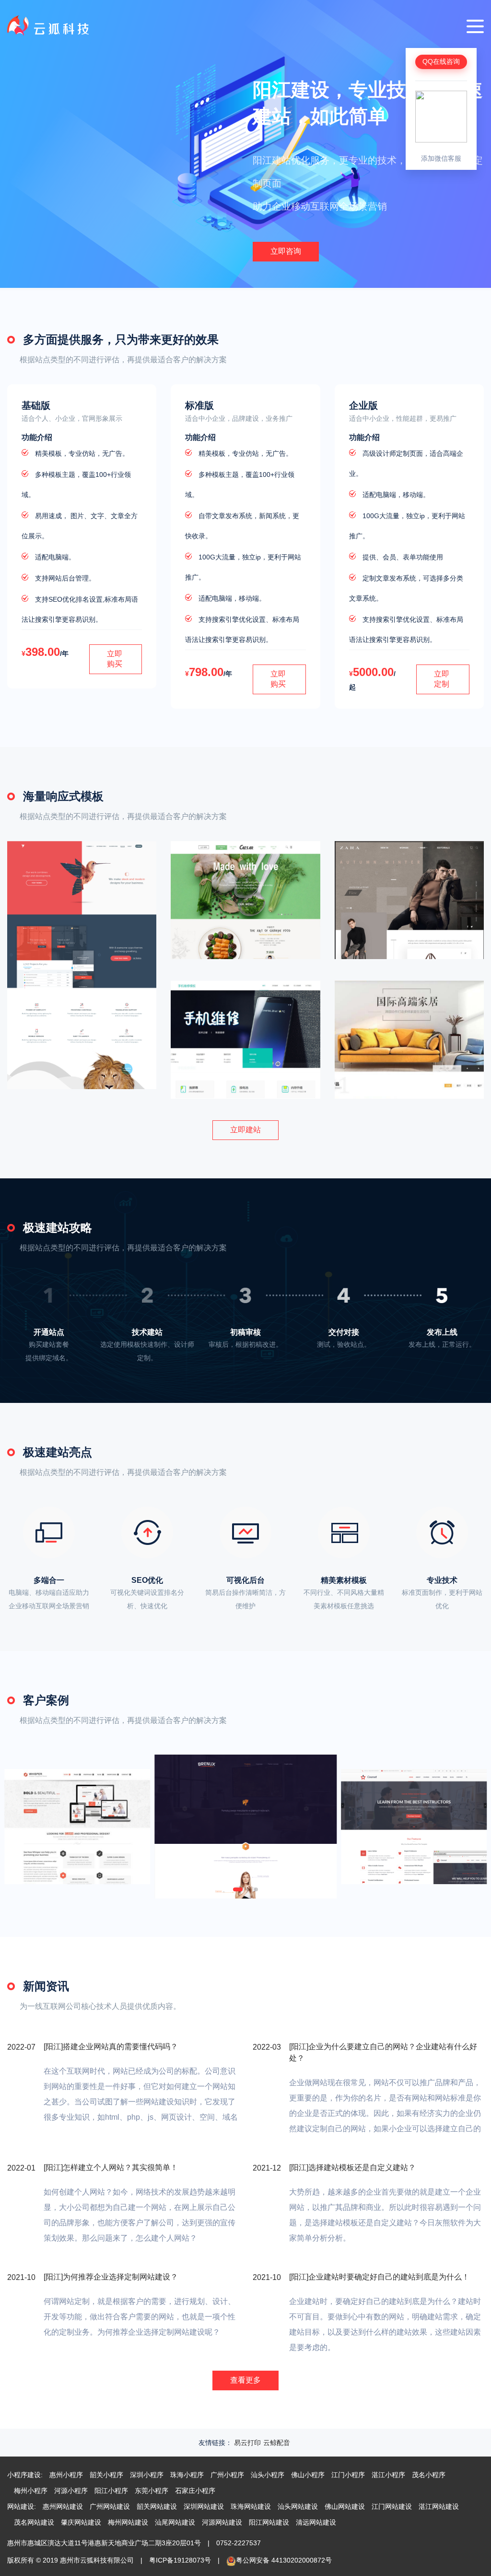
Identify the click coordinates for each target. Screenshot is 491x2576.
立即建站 (245, 1130)
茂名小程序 (429, 2475)
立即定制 (442, 679)
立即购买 (115, 659)
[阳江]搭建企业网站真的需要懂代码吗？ (111, 2047)
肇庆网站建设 (81, 2522)
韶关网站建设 (157, 2506)
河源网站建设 (222, 2522)
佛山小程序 (308, 2475)
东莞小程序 (152, 2491)
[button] (238, 1889)
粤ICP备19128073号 (180, 2560)
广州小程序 (227, 2475)
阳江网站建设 (269, 2522)
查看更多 (245, 2380)
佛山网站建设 (345, 2506)
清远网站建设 (316, 2522)
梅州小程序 (31, 2491)
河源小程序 (71, 2491)
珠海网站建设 (251, 2506)
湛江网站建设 (439, 2506)
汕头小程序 (268, 2475)
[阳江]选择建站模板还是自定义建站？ (352, 2167)
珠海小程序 (187, 2475)
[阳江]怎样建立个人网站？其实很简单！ (111, 2167)
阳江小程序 (111, 2491)
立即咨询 (286, 251)
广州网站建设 (110, 2506)
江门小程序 (348, 2475)
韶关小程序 (106, 2475)
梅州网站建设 (128, 2522)
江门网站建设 (392, 2506)
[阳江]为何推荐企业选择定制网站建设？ (111, 2277)
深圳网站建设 (204, 2506)
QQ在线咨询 (441, 61)
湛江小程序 (388, 2475)
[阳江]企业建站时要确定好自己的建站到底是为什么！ (379, 2277)
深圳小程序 (147, 2475)
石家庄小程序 (195, 2491)
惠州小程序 (66, 2475)
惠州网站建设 (63, 2506)
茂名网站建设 (34, 2522)
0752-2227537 (239, 2543)
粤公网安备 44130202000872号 (284, 2560)
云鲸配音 (277, 2443)
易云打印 (247, 2443)
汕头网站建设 (298, 2506)
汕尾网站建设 (175, 2522)
